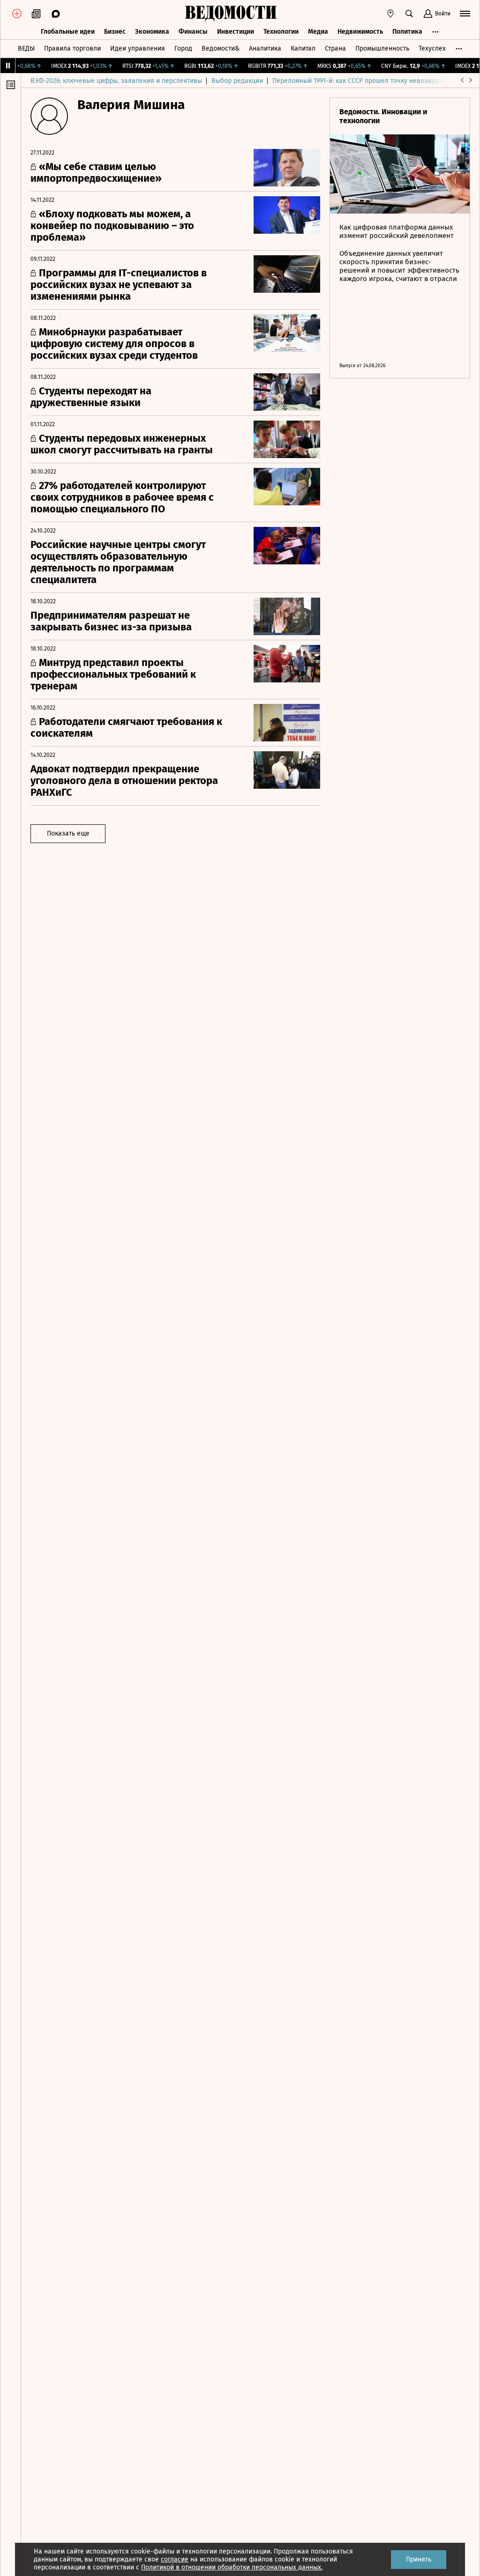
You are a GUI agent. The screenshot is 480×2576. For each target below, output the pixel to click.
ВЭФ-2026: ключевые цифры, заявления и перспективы (116, 81)
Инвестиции (236, 32)
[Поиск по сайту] (409, 14)
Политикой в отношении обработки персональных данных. (232, 2567)
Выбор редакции (237, 81)
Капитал (303, 48)
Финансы (193, 32)
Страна (335, 48)
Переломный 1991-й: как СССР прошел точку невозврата (359, 81)
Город (183, 48)
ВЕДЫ (26, 48)
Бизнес (115, 32)
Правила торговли (72, 48)
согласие (175, 2559)
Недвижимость (360, 32)
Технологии (281, 32)
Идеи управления (138, 48)
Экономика (152, 32)
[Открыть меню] (465, 14)
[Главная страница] (231, 14)
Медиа (318, 32)
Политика (407, 32)
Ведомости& (221, 48)
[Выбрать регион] (390, 14)
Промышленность (382, 48)
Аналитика (265, 48)
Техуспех (432, 48)
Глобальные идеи (68, 32)
